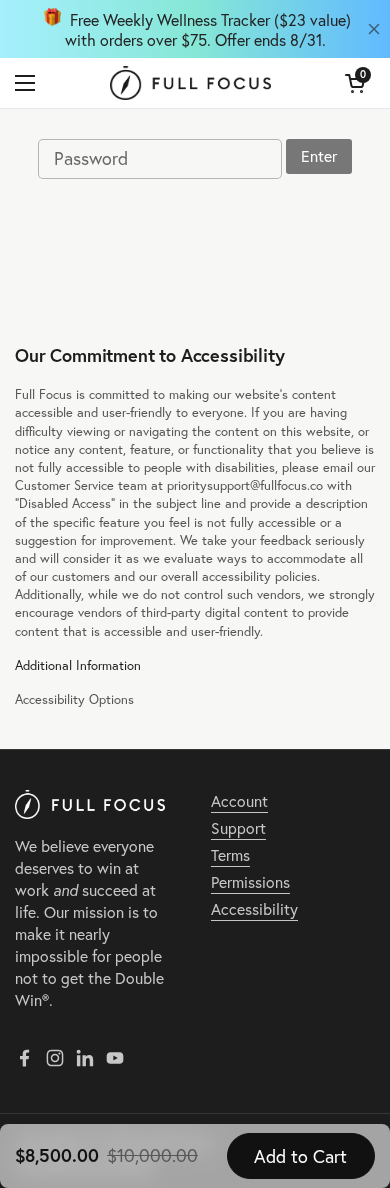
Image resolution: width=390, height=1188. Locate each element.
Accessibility (254, 909)
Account (239, 801)
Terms (230, 855)
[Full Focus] (190, 83)
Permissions (250, 882)
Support (238, 828)
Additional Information (78, 665)
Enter (319, 156)
